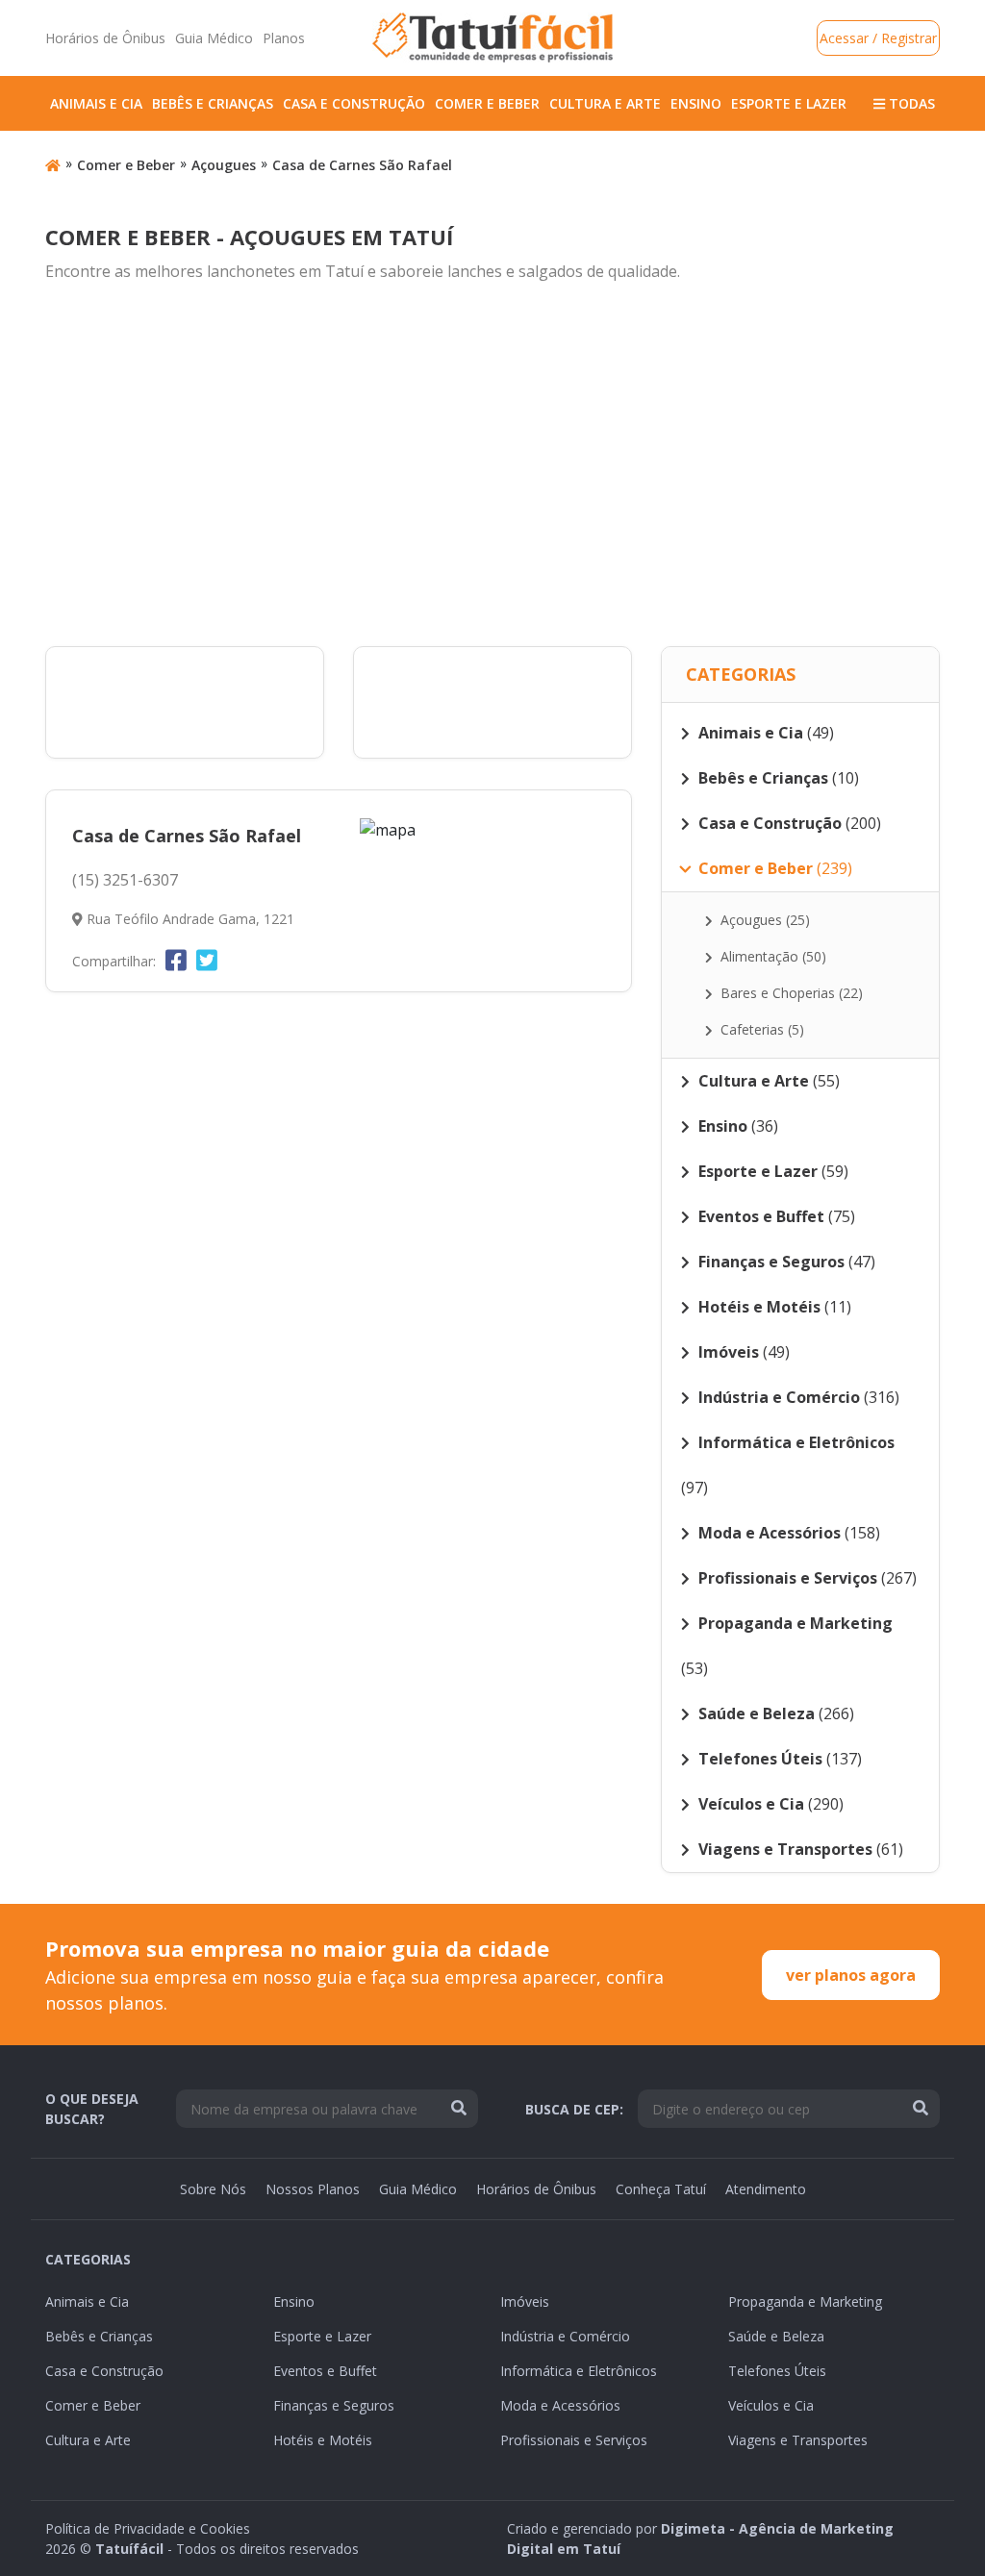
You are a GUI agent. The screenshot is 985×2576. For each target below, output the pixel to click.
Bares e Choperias (790, 993)
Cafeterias (760, 1029)
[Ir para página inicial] (53, 165)
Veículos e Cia (771, 2405)
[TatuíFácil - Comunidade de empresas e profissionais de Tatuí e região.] (492, 38)
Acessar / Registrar (878, 38)
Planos (284, 38)
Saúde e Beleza (776, 2336)
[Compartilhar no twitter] (207, 960)
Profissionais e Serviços (574, 2440)
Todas (910, 103)
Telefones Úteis (777, 2371)
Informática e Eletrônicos (579, 2371)
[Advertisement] (492, 465)
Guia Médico (214, 38)
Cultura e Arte (605, 103)
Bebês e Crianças (213, 103)
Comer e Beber (487, 103)
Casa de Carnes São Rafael (362, 165)
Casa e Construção (354, 103)
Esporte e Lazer (789, 103)
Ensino (696, 103)
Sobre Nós (213, 2189)
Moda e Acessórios (560, 2405)
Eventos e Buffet (325, 2371)
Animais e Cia (96, 103)
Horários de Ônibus (105, 38)
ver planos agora (851, 1975)
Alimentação (771, 956)
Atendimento (766, 2189)
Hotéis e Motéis (323, 2440)
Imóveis (525, 2301)
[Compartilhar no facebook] (176, 960)
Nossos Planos (313, 2189)
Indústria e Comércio (565, 2336)
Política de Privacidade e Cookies (148, 2528)
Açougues (224, 165)
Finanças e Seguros (334, 2405)
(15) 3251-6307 (125, 880)
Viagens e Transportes (798, 2440)
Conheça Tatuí (661, 2189)
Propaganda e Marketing (805, 2301)
